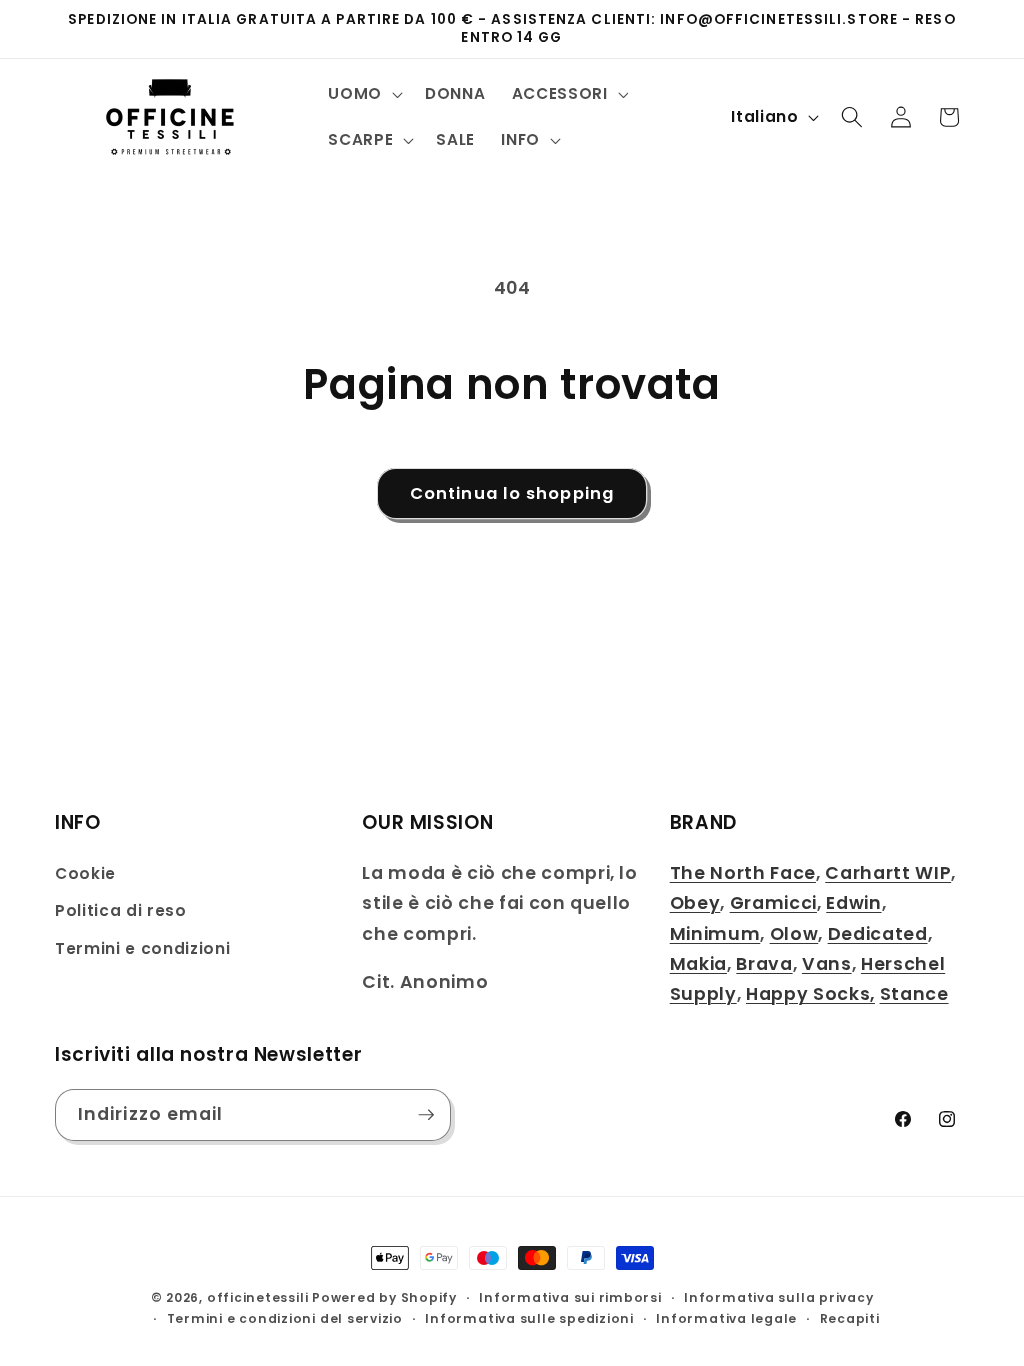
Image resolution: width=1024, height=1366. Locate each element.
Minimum (715, 934)
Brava (764, 964)
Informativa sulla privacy (778, 1297)
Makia (698, 964)
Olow (794, 934)
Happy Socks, (810, 994)
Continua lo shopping (512, 493)
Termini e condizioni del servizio (285, 1318)
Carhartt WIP (888, 873)
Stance (914, 994)
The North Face (743, 873)
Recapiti (850, 1318)
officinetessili (258, 1297)
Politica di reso (121, 910)
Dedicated (878, 934)
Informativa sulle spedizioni (529, 1318)
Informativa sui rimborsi (570, 1297)
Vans (827, 964)
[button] (363, 94)
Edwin (853, 903)
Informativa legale (726, 1318)
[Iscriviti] (426, 1115)
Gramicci (773, 903)
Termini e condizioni (142, 948)
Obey (695, 903)
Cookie (85, 873)
